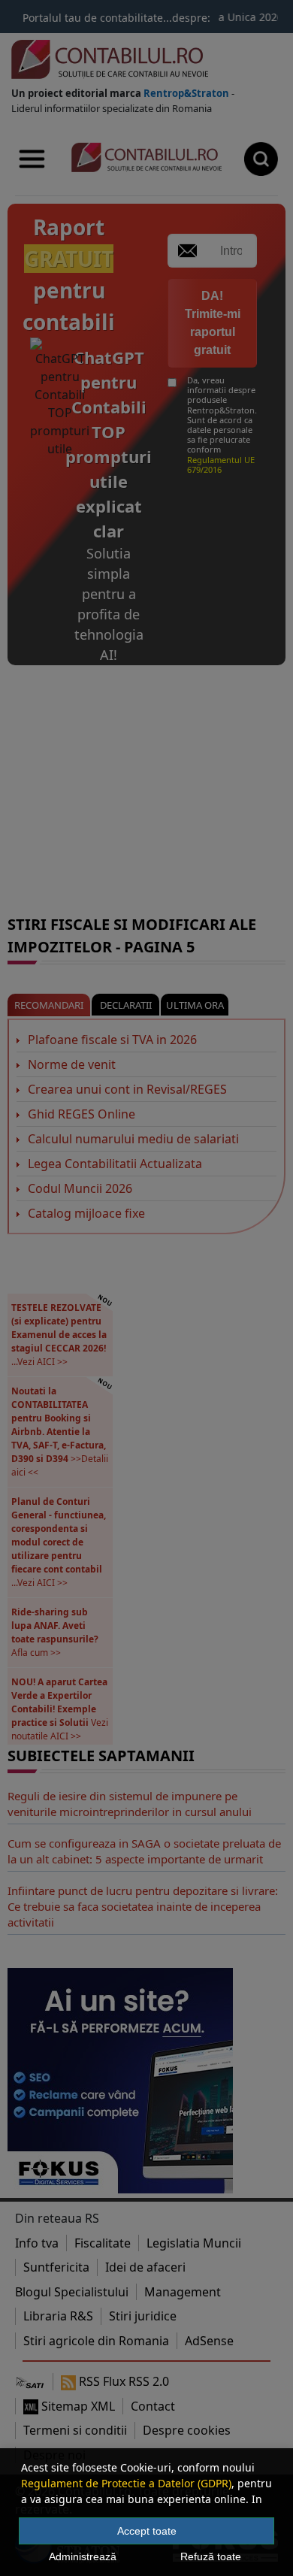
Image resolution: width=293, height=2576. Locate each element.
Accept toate (147, 2531)
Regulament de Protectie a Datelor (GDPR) (126, 2483)
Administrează (83, 2556)
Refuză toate (211, 2556)
